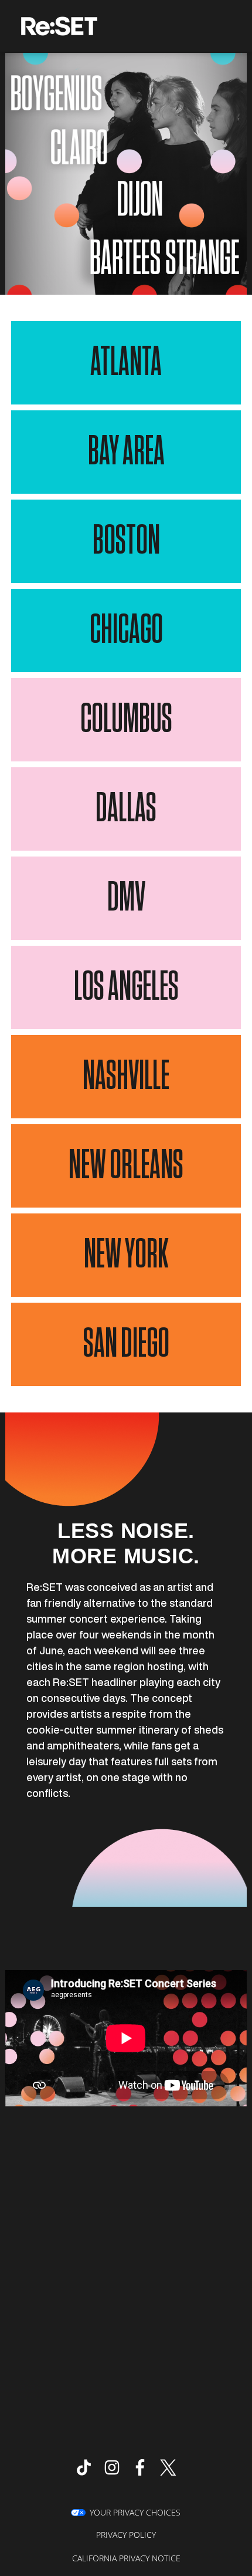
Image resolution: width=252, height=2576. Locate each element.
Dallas (126, 809)
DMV (126, 898)
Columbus (126, 720)
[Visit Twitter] (168, 2467)
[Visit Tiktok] (84, 2467)
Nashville (126, 1077)
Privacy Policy (126, 2535)
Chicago (126, 630)
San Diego (126, 1344)
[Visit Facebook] (140, 2467)
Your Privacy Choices (135, 2512)
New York (126, 1255)
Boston (126, 541)
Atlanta (126, 363)
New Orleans (126, 1166)
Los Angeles (126, 987)
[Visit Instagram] (112, 2467)
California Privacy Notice (126, 2558)
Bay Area (126, 452)
